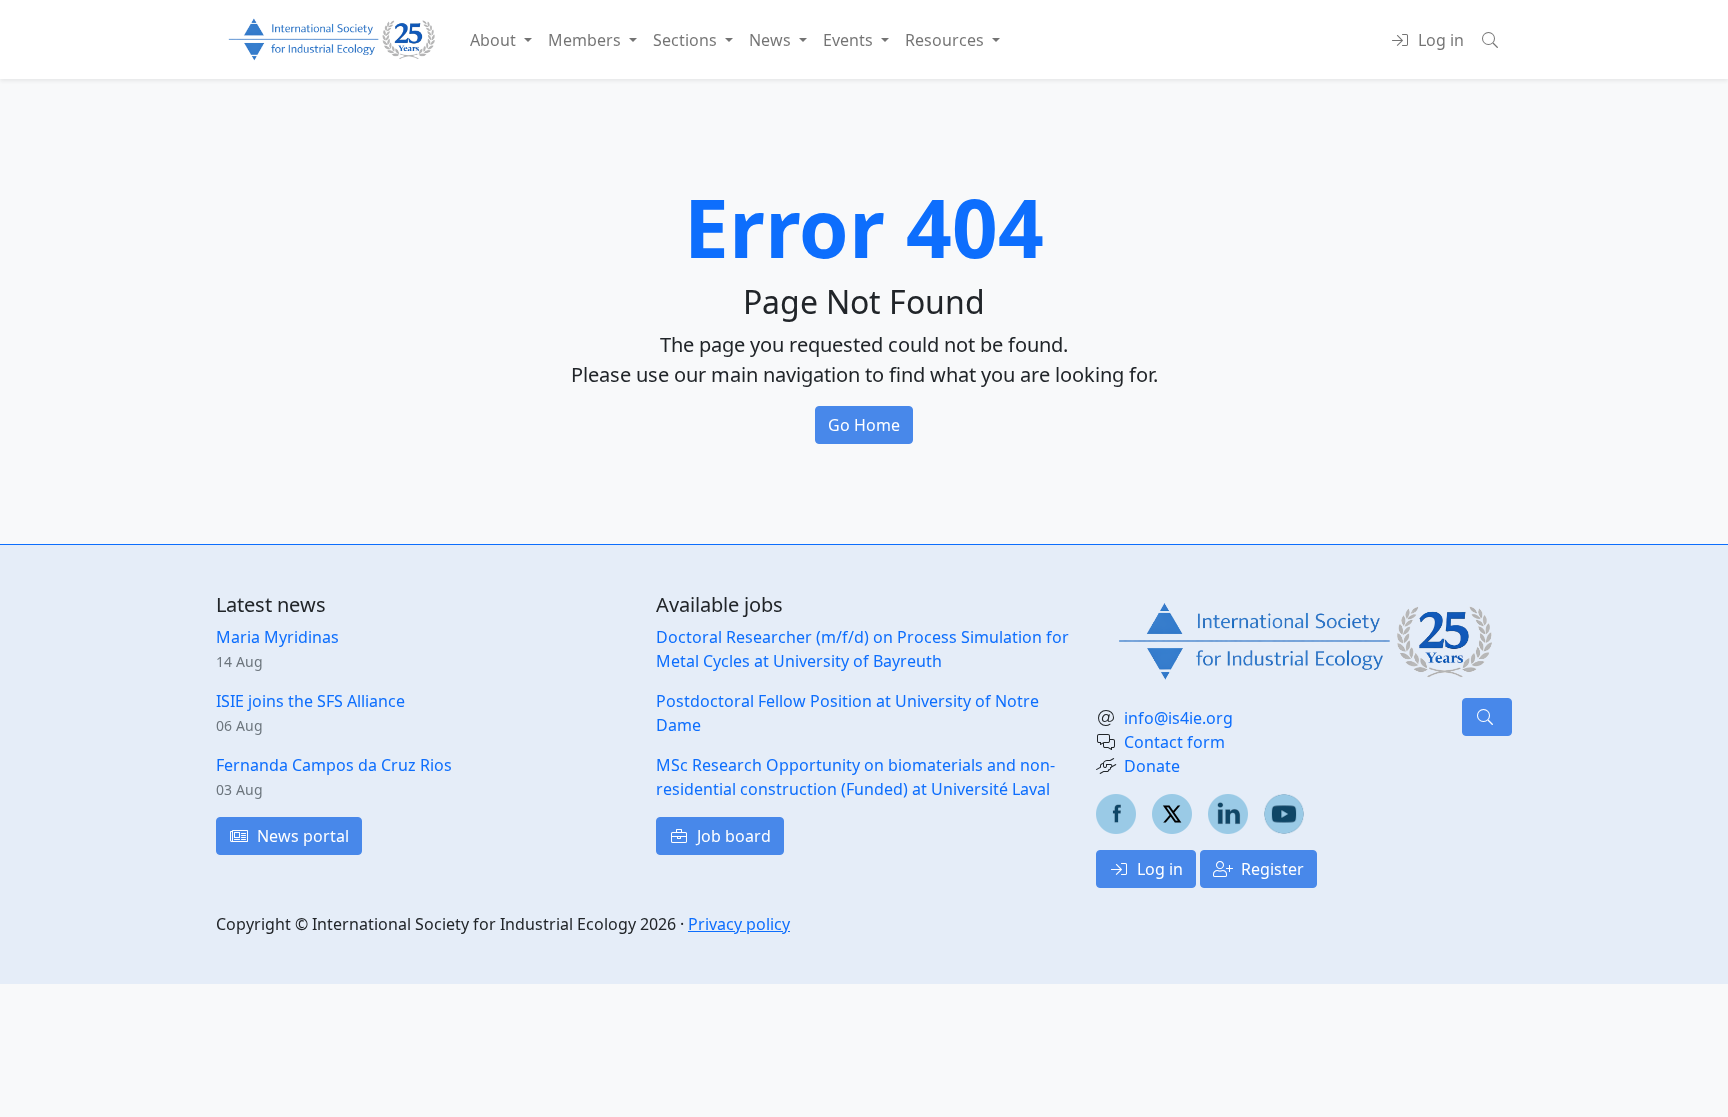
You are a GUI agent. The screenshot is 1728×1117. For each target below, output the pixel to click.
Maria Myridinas (277, 637)
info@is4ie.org (1178, 718)
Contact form (1174, 742)
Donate (1152, 766)
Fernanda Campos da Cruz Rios (334, 765)
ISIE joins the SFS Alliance (310, 701)
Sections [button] (687, 40)
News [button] (772, 40)
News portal (301, 836)
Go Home (864, 425)
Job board (732, 836)
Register (1270, 869)
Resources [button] (946, 40)
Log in (1158, 869)
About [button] (495, 40)
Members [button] (586, 40)
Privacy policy (739, 924)
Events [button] (850, 40)
